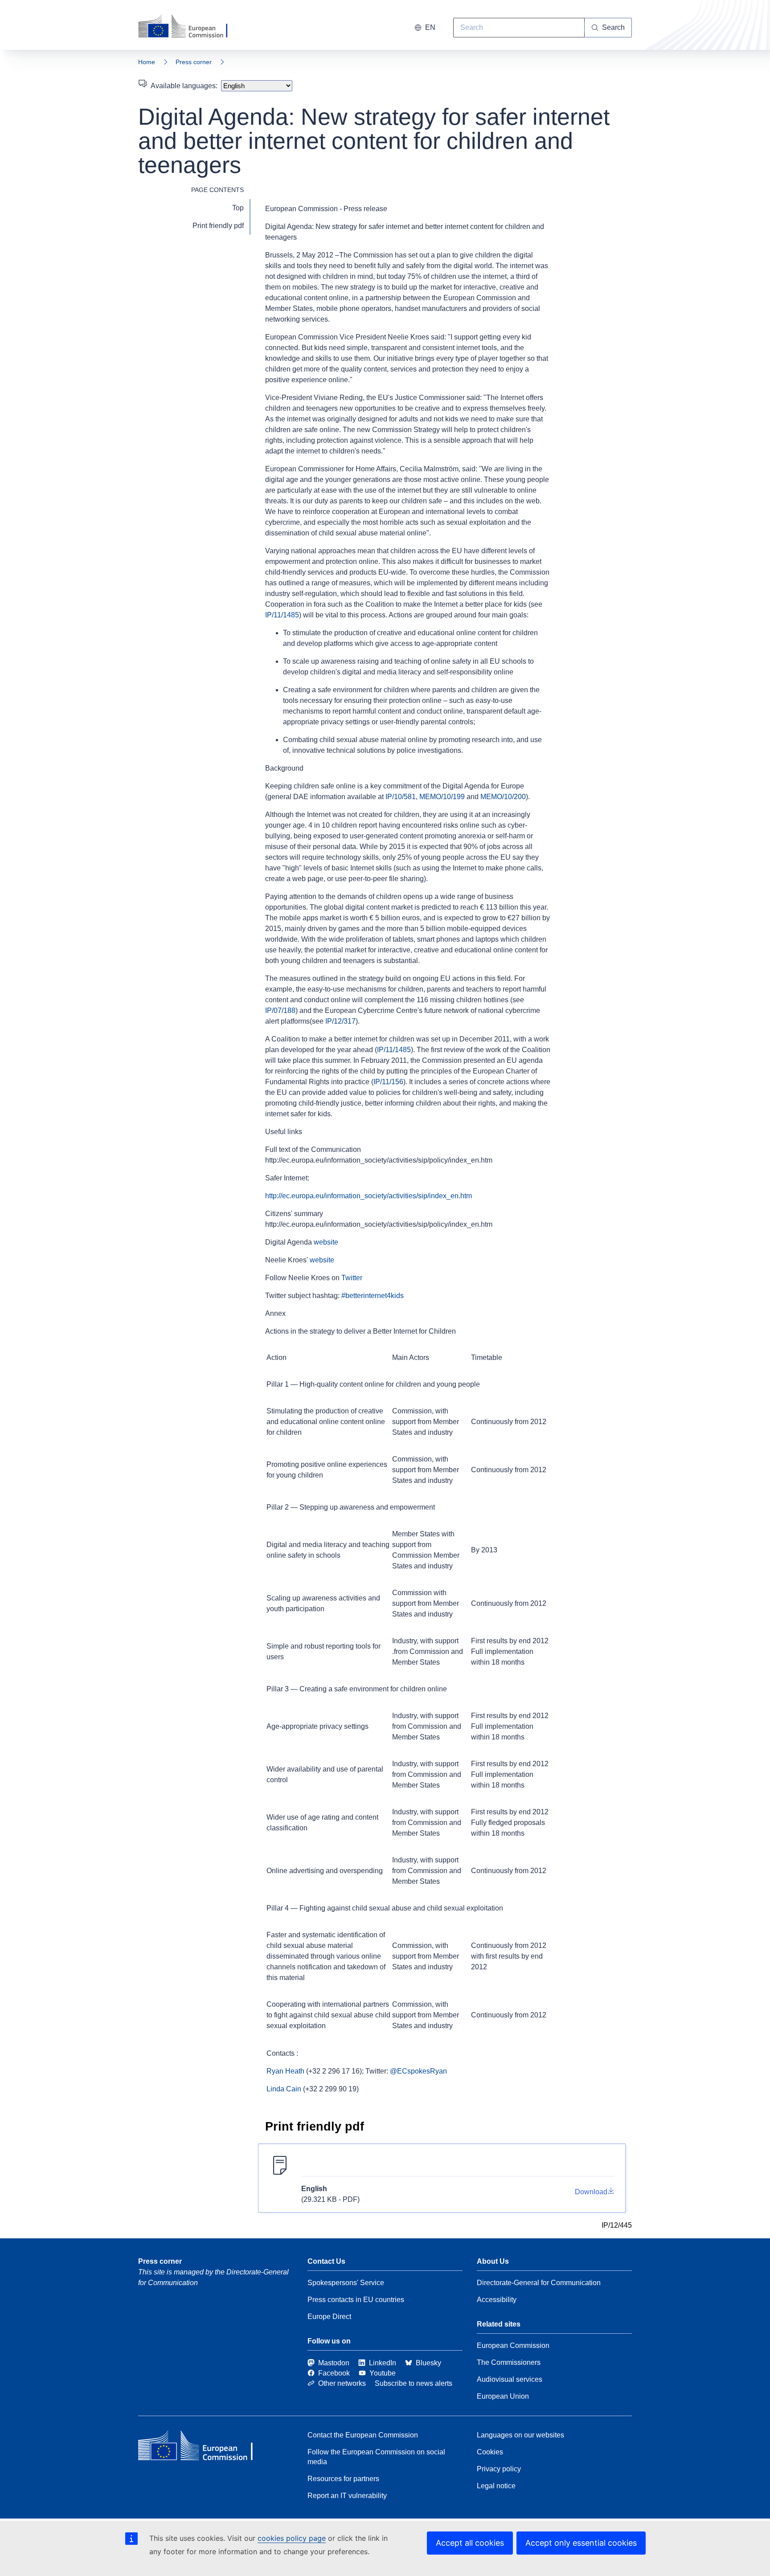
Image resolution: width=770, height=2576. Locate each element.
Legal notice (496, 2486)
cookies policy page (292, 2538)
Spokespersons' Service (346, 2283)
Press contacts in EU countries (356, 2300)
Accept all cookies (470, 2543)
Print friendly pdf (218, 226)
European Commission (513, 2345)
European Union (503, 2396)
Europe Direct (329, 2317)
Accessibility (497, 2300)
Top (238, 208)
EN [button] (430, 27)
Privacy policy (499, 2469)
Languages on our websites (520, 2435)
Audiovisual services (510, 2379)
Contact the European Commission (363, 2435)
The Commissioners (509, 2362)
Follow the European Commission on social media (376, 2457)
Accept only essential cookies (581, 2543)
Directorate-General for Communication (539, 2283)
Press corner (194, 62)
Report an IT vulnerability (347, 2496)
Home (147, 62)
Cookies (490, 2452)
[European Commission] (188, 27)
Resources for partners (343, 2479)
